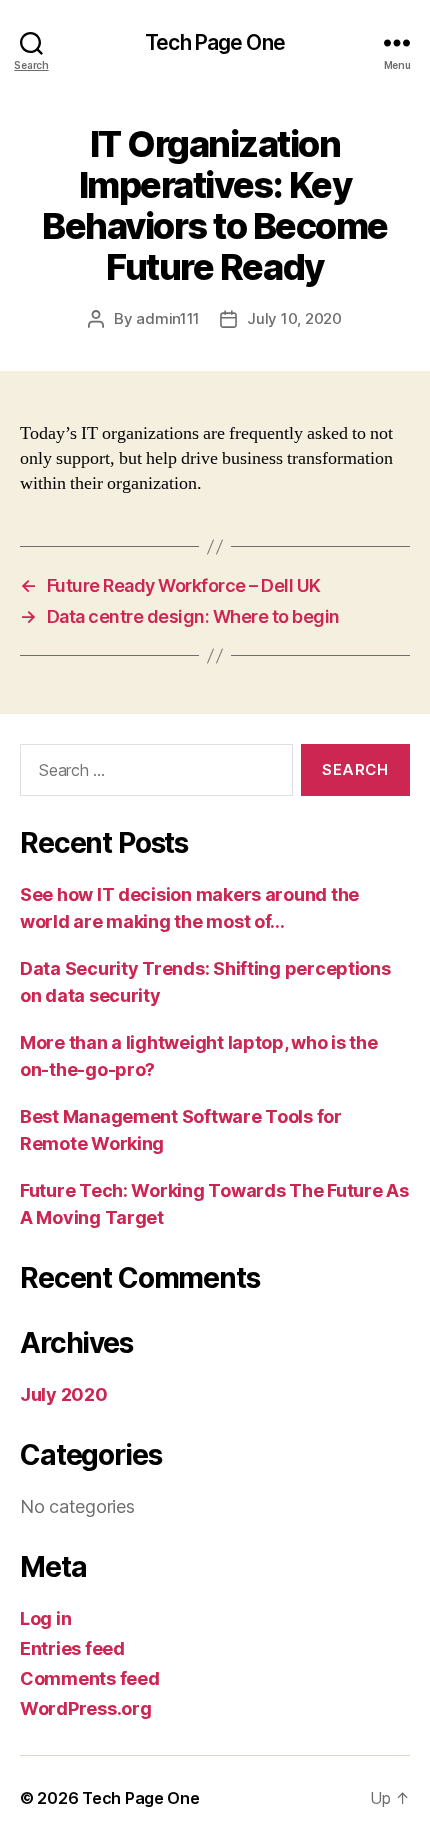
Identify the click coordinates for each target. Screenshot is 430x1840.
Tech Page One (215, 42)
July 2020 (64, 1394)
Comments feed (90, 1678)
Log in (45, 1618)
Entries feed (72, 1648)
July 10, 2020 (294, 318)
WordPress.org (86, 1708)
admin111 (168, 318)
